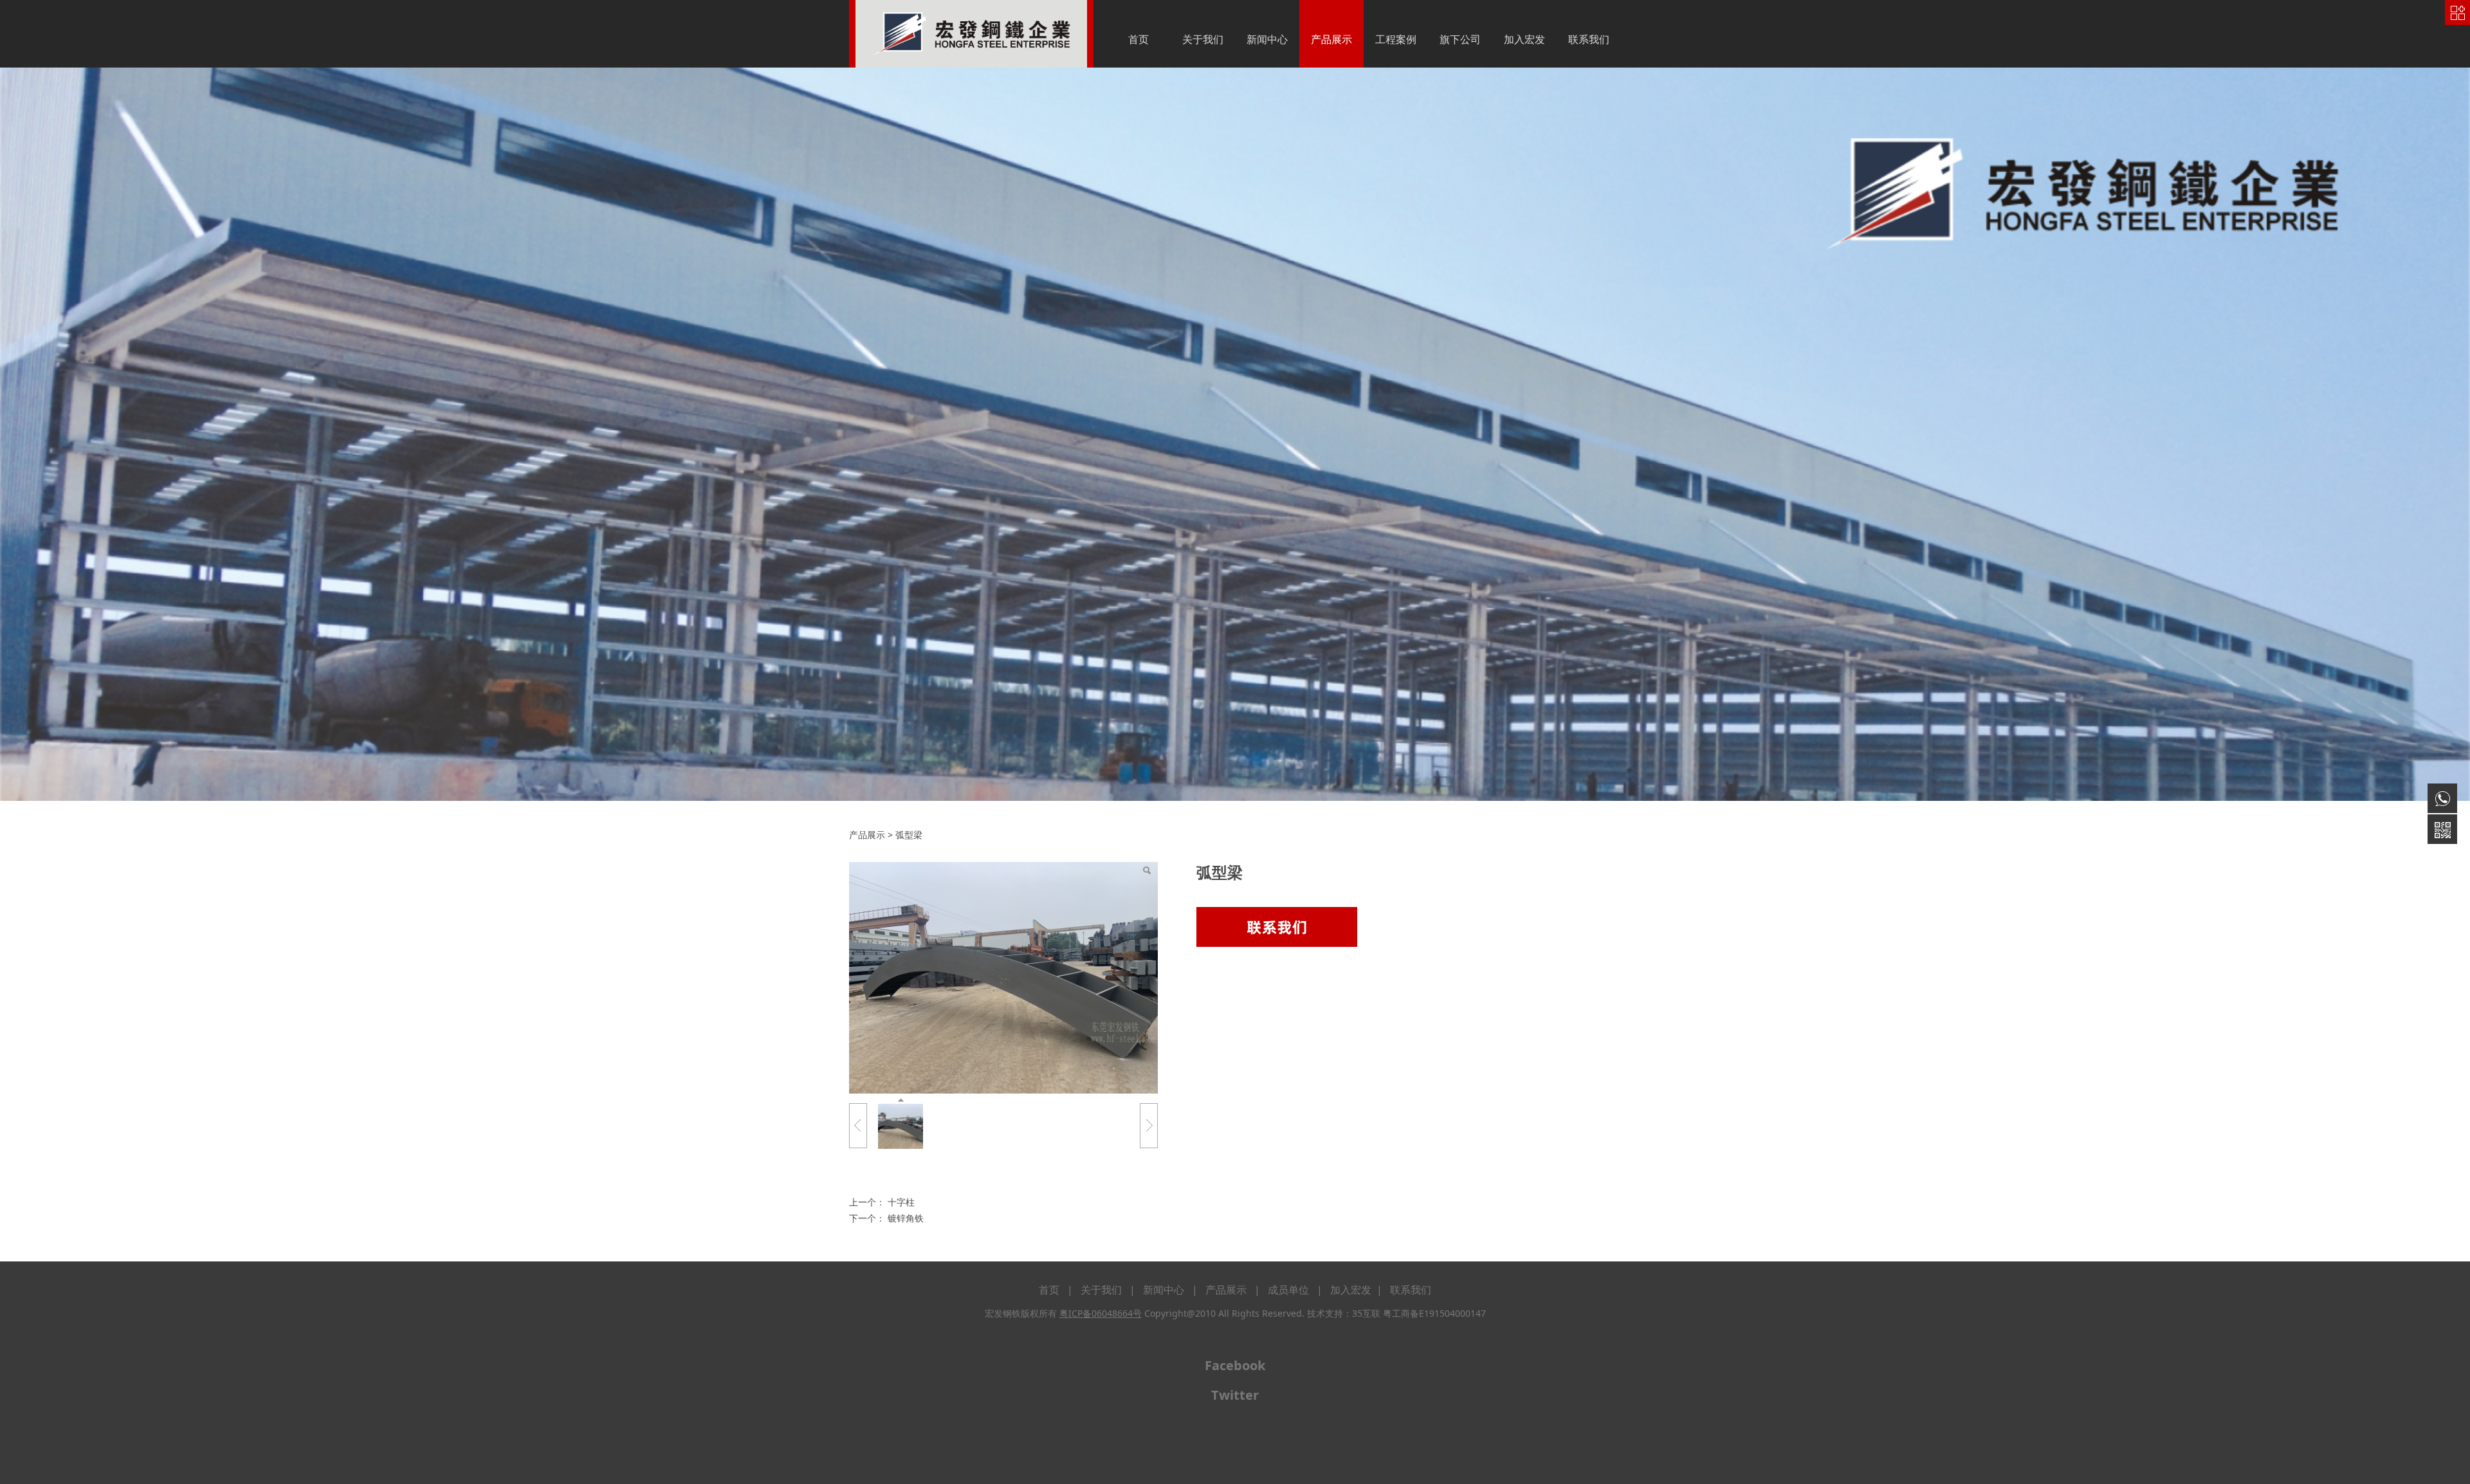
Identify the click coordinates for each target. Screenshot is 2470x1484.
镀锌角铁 (906, 1218)
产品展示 (1331, 39)
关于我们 (1203, 39)
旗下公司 (1460, 39)
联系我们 (1589, 39)
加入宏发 (1524, 39)
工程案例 (1396, 39)
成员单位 (1288, 1290)
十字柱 (901, 1202)
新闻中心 (1267, 39)
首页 (1139, 39)
